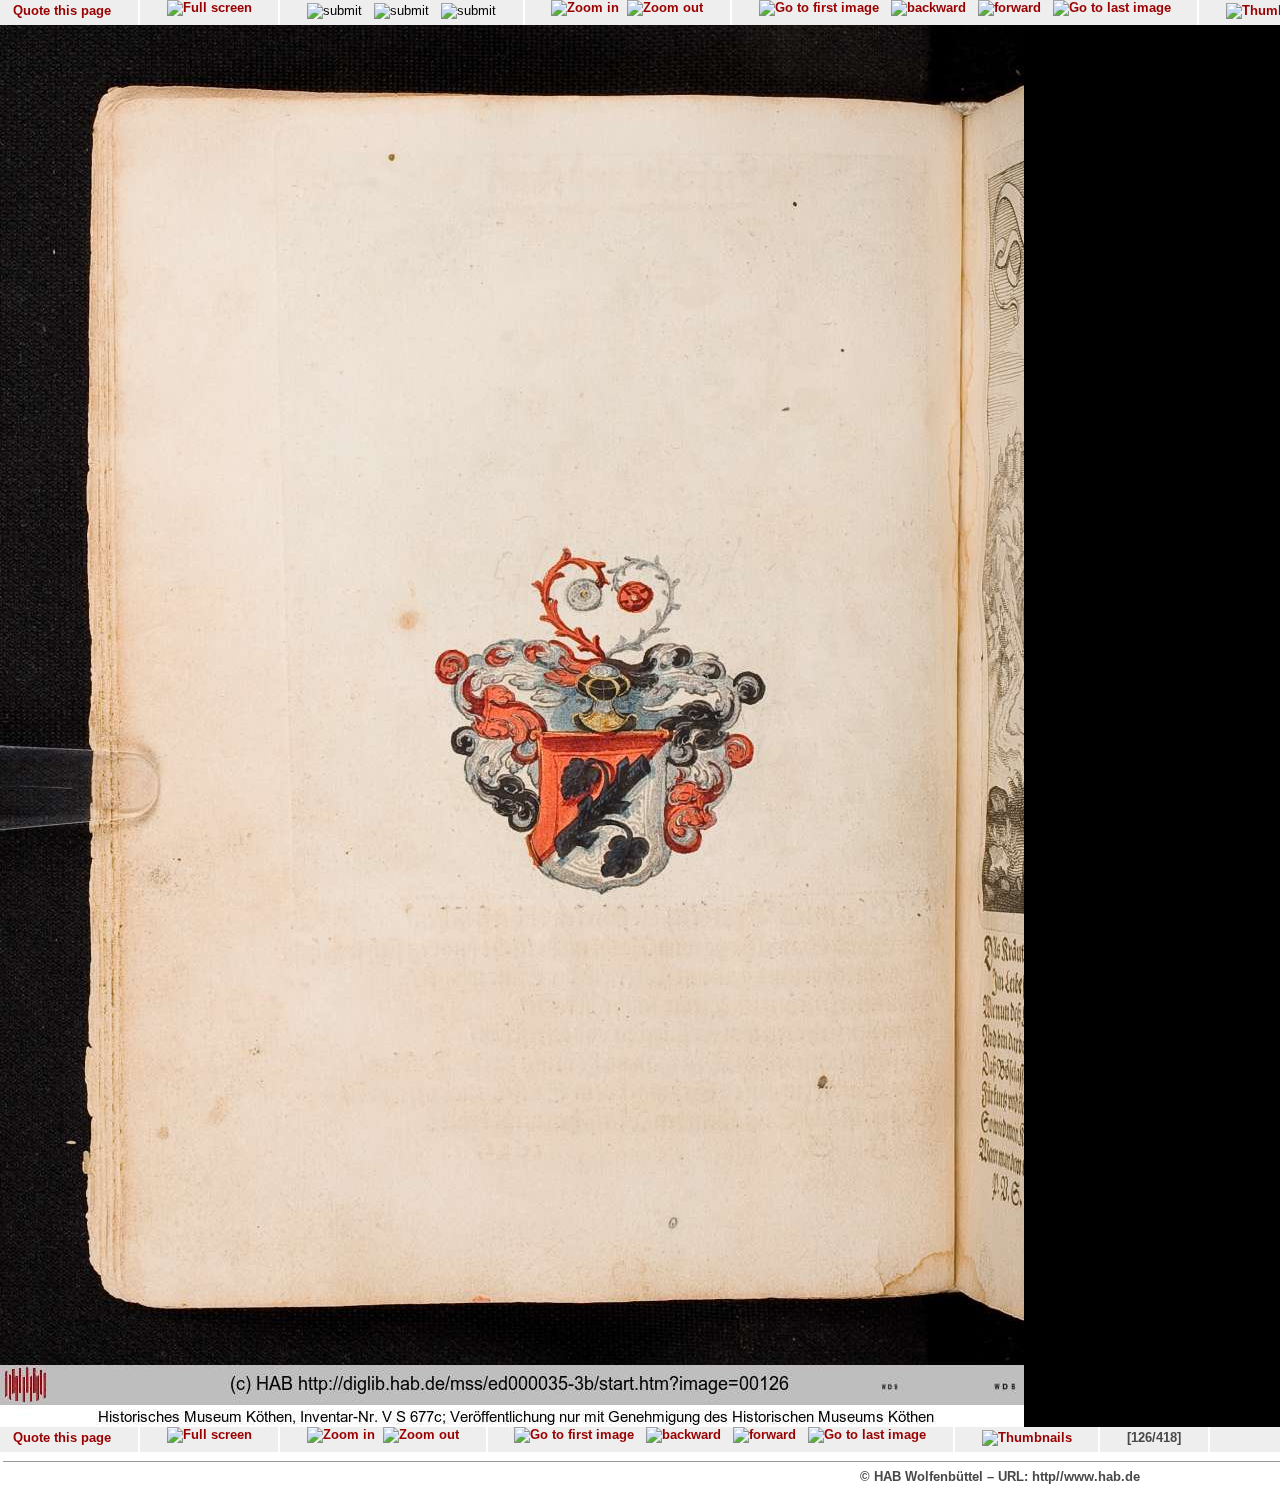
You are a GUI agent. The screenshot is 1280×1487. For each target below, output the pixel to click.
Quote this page (62, 10)
